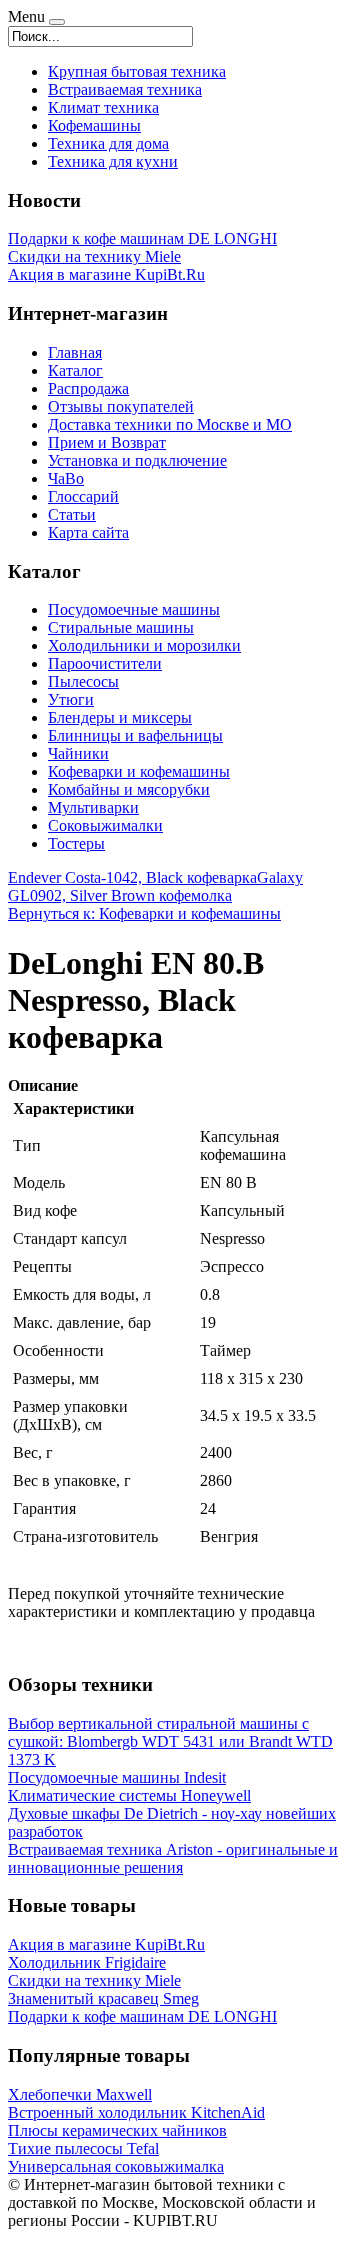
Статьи (72, 514)
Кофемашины (94, 125)
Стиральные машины (121, 627)
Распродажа (88, 388)
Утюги (71, 699)
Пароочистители (105, 663)
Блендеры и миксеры (120, 717)
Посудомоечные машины (134, 609)
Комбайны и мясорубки (129, 789)
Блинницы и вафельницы (135, 735)
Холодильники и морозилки (144, 645)
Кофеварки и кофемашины (139, 771)
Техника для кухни (113, 161)
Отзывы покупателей (121, 406)
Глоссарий (83, 496)
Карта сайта (88, 532)
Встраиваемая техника (125, 89)
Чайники (78, 753)
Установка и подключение (137, 460)
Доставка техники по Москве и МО (170, 424)
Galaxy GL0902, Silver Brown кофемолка (155, 886)
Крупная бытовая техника (137, 71)
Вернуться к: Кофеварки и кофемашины (144, 913)
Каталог (75, 370)
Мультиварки (93, 807)
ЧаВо (66, 478)
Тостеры (76, 843)
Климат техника (103, 107)
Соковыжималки (105, 825)
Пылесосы (83, 681)
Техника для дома (108, 143)
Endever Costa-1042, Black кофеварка (132, 877)
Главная (75, 352)
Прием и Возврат (107, 442)
